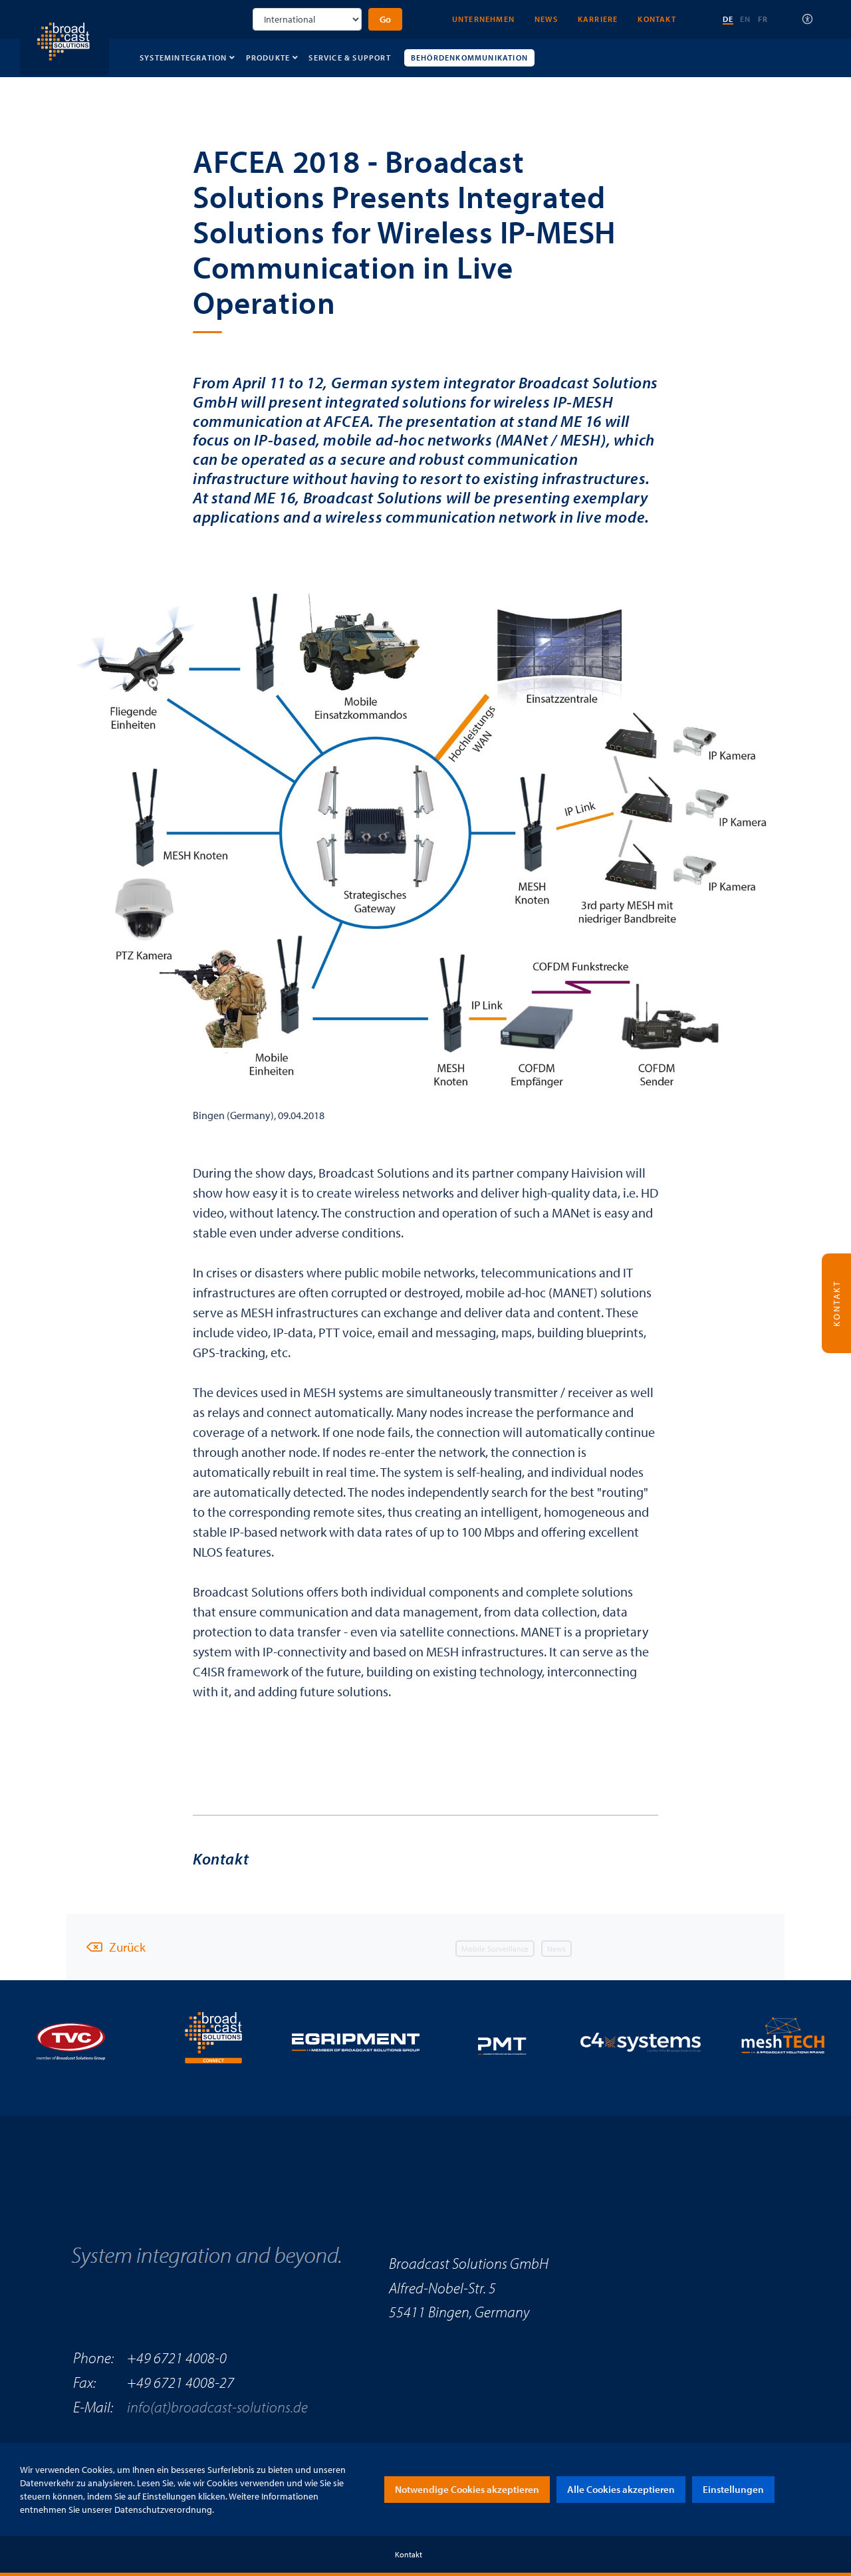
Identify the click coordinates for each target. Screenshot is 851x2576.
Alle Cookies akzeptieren (621, 2489)
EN (745, 19)
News (546, 19)
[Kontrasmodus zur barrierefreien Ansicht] (808, 19)
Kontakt (657, 19)
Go (385, 19)
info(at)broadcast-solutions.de (217, 2407)
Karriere (598, 19)
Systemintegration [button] (183, 58)
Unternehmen (483, 19)
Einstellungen (733, 2489)
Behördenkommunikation (469, 58)
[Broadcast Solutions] (64, 36)
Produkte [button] (268, 58)
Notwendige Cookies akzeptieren (467, 2489)
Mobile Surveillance (495, 1949)
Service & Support (349, 58)
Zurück (127, 1947)
